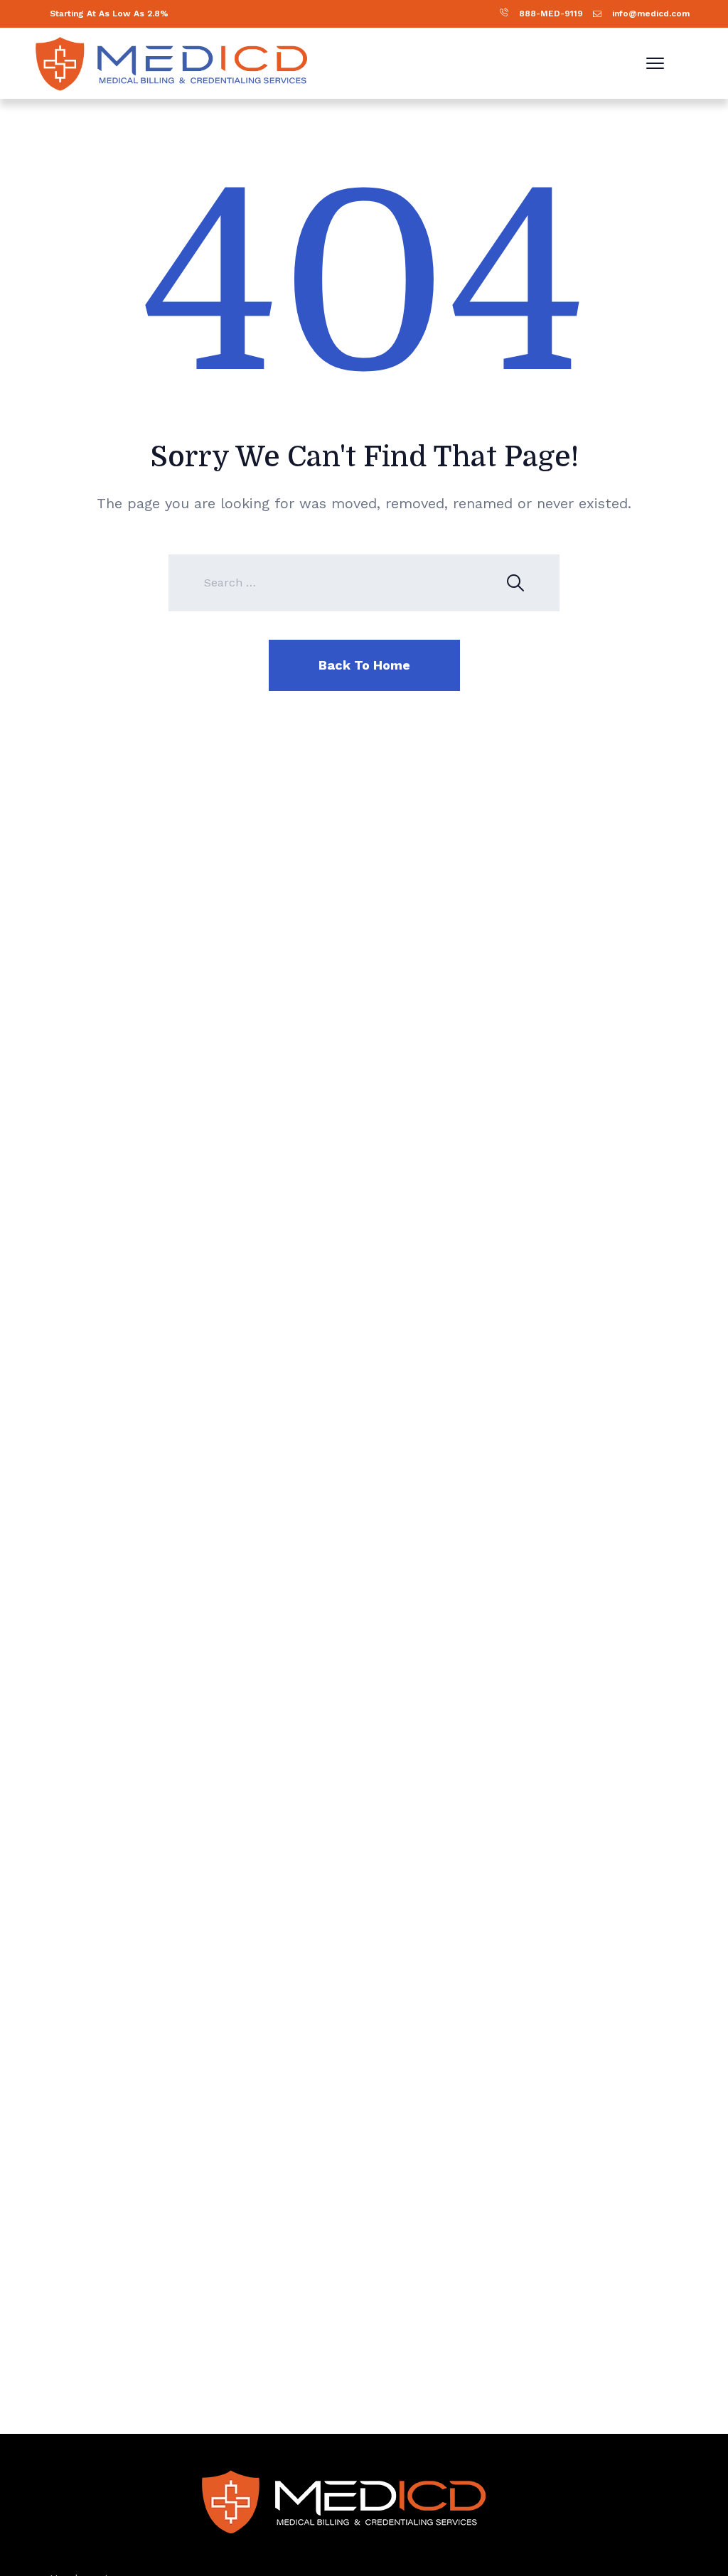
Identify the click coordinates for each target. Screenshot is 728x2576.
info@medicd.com (651, 14)
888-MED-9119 (551, 14)
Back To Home (364, 665)
